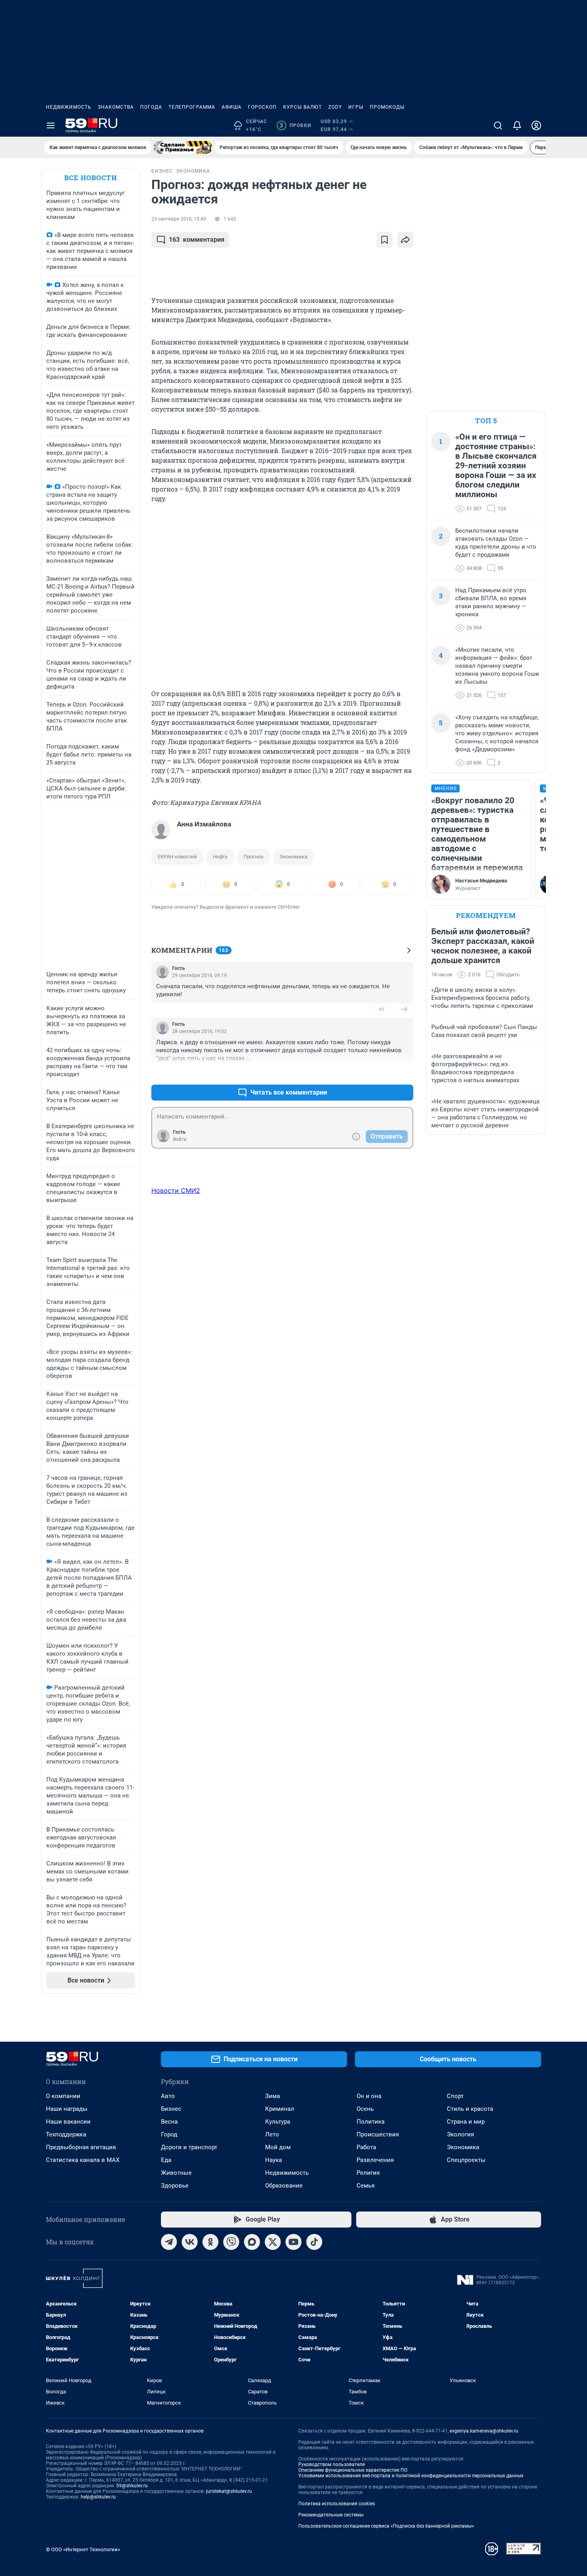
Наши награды (67, 2109)
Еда (166, 2160)
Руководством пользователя (332, 2465)
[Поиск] (498, 125)
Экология (460, 2134)
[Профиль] (536, 125)
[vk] (190, 2242)
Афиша (232, 107)
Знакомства (116, 107)
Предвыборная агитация (81, 2147)
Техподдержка (66, 2134)
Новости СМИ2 (176, 1190)
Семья (366, 2186)
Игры (356, 107)
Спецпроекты (466, 2160)
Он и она (369, 2096)
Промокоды (387, 107)
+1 (381, 1009)
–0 (404, 1009)
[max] (252, 2242)
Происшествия (378, 2134)
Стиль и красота (470, 2109)
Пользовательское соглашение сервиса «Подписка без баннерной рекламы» (386, 2526)
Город (169, 2134)
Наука (274, 2160)
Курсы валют (302, 107)
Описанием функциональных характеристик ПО (353, 2470)
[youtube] (293, 2242)
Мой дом (278, 2147)
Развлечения (375, 2160)
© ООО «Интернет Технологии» (83, 2549)
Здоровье (175, 2186)
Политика (371, 2122)
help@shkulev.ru (98, 2497)
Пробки (295, 125)
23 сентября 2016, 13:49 (179, 219)
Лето (272, 2134)
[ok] (210, 2242)
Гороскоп (262, 107)
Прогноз (254, 857)
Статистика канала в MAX (83, 2160)
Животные (176, 2173)
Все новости (91, 178)
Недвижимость (69, 107)
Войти (180, 1139)
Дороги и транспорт (189, 2147)
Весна (169, 2122)
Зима (273, 2096)
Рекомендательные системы (331, 2515)
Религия (368, 2173)
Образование (284, 2186)
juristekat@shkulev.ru (229, 2491)
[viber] (231, 2242)
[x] (273, 2242)
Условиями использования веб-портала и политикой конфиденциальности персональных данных (411, 2476)
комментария (197, 240)
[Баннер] (183, 147)
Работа (366, 2147)
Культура (278, 2122)
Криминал (280, 2109)
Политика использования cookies (337, 2504)
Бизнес (171, 2109)
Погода (151, 107)
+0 (381, 1073)
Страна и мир (466, 2122)
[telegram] (169, 2242)
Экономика (293, 857)
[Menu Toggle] (51, 125)
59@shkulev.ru (132, 2486)
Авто (168, 2096)
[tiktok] (314, 2242)
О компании (63, 2096)
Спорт (455, 2096)
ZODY (335, 107)
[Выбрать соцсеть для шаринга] (405, 240)
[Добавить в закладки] (385, 240)
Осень (365, 2109)
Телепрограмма (192, 107)
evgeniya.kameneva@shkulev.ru (484, 2431)
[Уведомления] (517, 125)
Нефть (220, 857)
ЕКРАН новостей (177, 857)
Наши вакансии (68, 2122)
